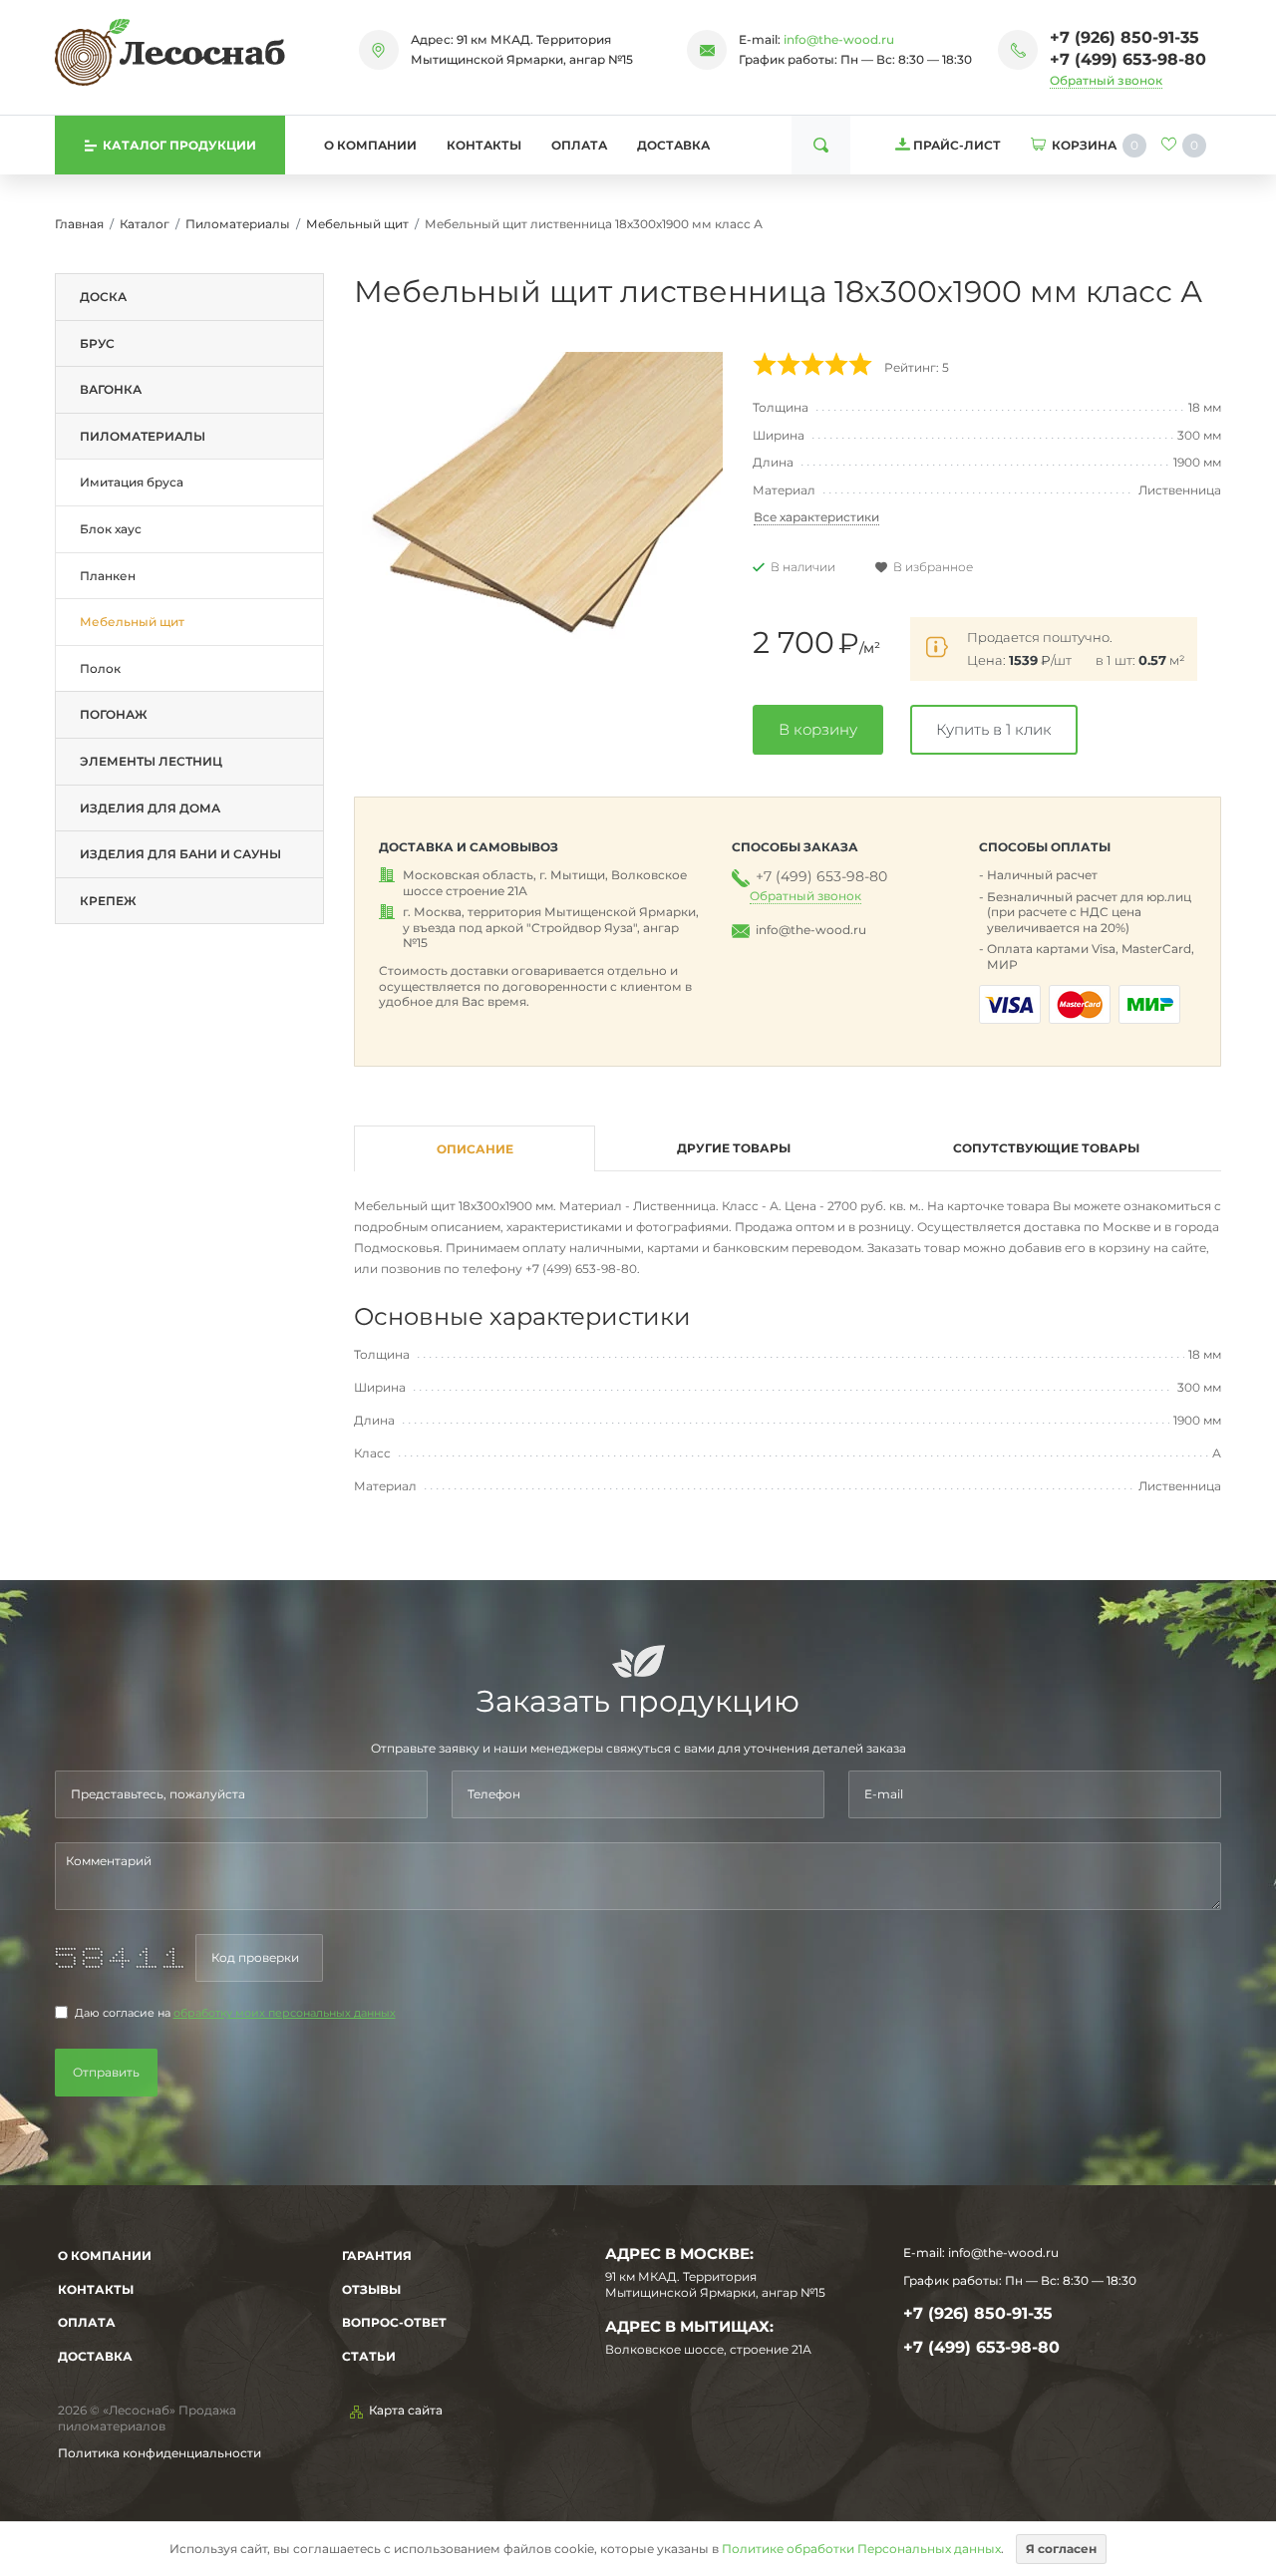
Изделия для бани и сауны (180, 854)
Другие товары (734, 1148)
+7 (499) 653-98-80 (1128, 59)
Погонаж (114, 714)
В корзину (818, 729)
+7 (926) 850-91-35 (1124, 37)
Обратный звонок (1106, 80)
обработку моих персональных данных (285, 2013)
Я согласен (1061, 2549)
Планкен (108, 576)
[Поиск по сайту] (821, 145)
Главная (79, 224)
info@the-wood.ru (839, 39)
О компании (370, 145)
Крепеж (108, 901)
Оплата (579, 145)
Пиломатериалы (238, 224)
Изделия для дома (150, 808)
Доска (103, 297)
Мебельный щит (357, 224)
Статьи (369, 2356)
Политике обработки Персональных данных (861, 2549)
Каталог (145, 224)
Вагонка (111, 389)
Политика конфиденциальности (159, 2453)
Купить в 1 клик (994, 729)
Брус (97, 343)
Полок (100, 668)
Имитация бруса (132, 482)
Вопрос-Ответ (394, 2322)
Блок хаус (111, 529)
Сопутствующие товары (1046, 1148)
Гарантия (377, 2255)
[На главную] (170, 52)
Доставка (673, 145)
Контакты (484, 145)
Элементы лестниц (151, 761)
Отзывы (371, 2289)
